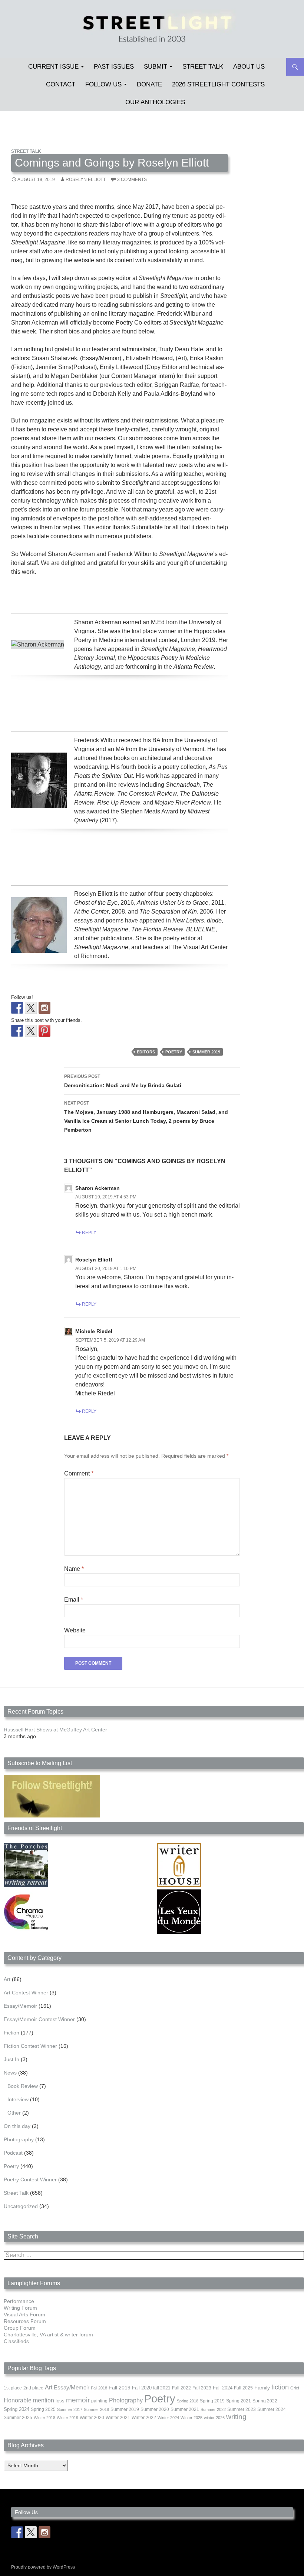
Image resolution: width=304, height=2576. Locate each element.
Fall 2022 (181, 2388)
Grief (295, 2388)
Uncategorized (21, 2206)
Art (7, 1979)
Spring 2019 (212, 2401)
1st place (13, 2388)
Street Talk (203, 67)
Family (262, 2388)
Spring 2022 (265, 2401)
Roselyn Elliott (86, 180)
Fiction (11, 2033)
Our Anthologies (155, 102)
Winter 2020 (92, 2418)
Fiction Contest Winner (30, 2046)
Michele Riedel (94, 1331)
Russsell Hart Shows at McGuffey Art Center (55, 1730)
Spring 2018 (188, 2401)
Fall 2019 (120, 2388)
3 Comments (132, 180)
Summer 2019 (206, 1052)
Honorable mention (29, 2400)
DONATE (149, 84)
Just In (11, 2059)
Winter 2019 (67, 2418)
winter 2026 (214, 2418)
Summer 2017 (70, 2409)
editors (146, 1052)
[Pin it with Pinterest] (44, 1031)
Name (74, 1569)
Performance (19, 2301)
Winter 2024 (168, 2418)
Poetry (174, 1052)
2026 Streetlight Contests (218, 84)
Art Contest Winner (26, 1993)
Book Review (23, 2086)
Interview (18, 2099)
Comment (79, 1473)
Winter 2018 (44, 2418)
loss (60, 2401)
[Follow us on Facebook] (17, 1008)
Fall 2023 (202, 2388)
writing (236, 2417)
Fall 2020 (142, 2388)
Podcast (13, 2153)
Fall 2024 (223, 2388)
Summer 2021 (185, 2409)
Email (74, 1600)
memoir (78, 2400)
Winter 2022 (144, 2418)
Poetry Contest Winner (30, 2179)
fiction (280, 2387)
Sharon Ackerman (98, 1188)
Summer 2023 (242, 2409)
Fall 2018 (99, 2388)
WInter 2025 (191, 2418)
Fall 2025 (243, 2388)
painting (99, 2401)
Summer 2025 (18, 2418)
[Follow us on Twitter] (31, 1008)
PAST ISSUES (114, 67)
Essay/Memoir (20, 2006)
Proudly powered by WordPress (43, 2567)
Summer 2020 (155, 2409)
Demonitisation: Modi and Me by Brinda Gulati (123, 1081)
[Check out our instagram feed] (44, 1008)
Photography (19, 2139)
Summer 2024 (272, 2409)
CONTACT (61, 84)
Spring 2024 (16, 2409)
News (10, 2073)
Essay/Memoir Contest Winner (39, 2019)
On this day (17, 2126)
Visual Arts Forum (24, 2315)
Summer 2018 (96, 2409)
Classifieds (16, 2341)
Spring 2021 (239, 2401)
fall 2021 (162, 2388)
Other (14, 2113)
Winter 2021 (118, 2418)
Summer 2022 (213, 2409)
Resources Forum (25, 2321)
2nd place (33, 2388)
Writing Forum (20, 2308)
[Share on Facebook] (17, 1031)
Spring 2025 (43, 2409)
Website (75, 1630)
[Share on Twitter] (31, 1031)
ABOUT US (249, 67)
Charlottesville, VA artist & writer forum (48, 2335)
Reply (89, 1233)
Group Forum (20, 2328)
